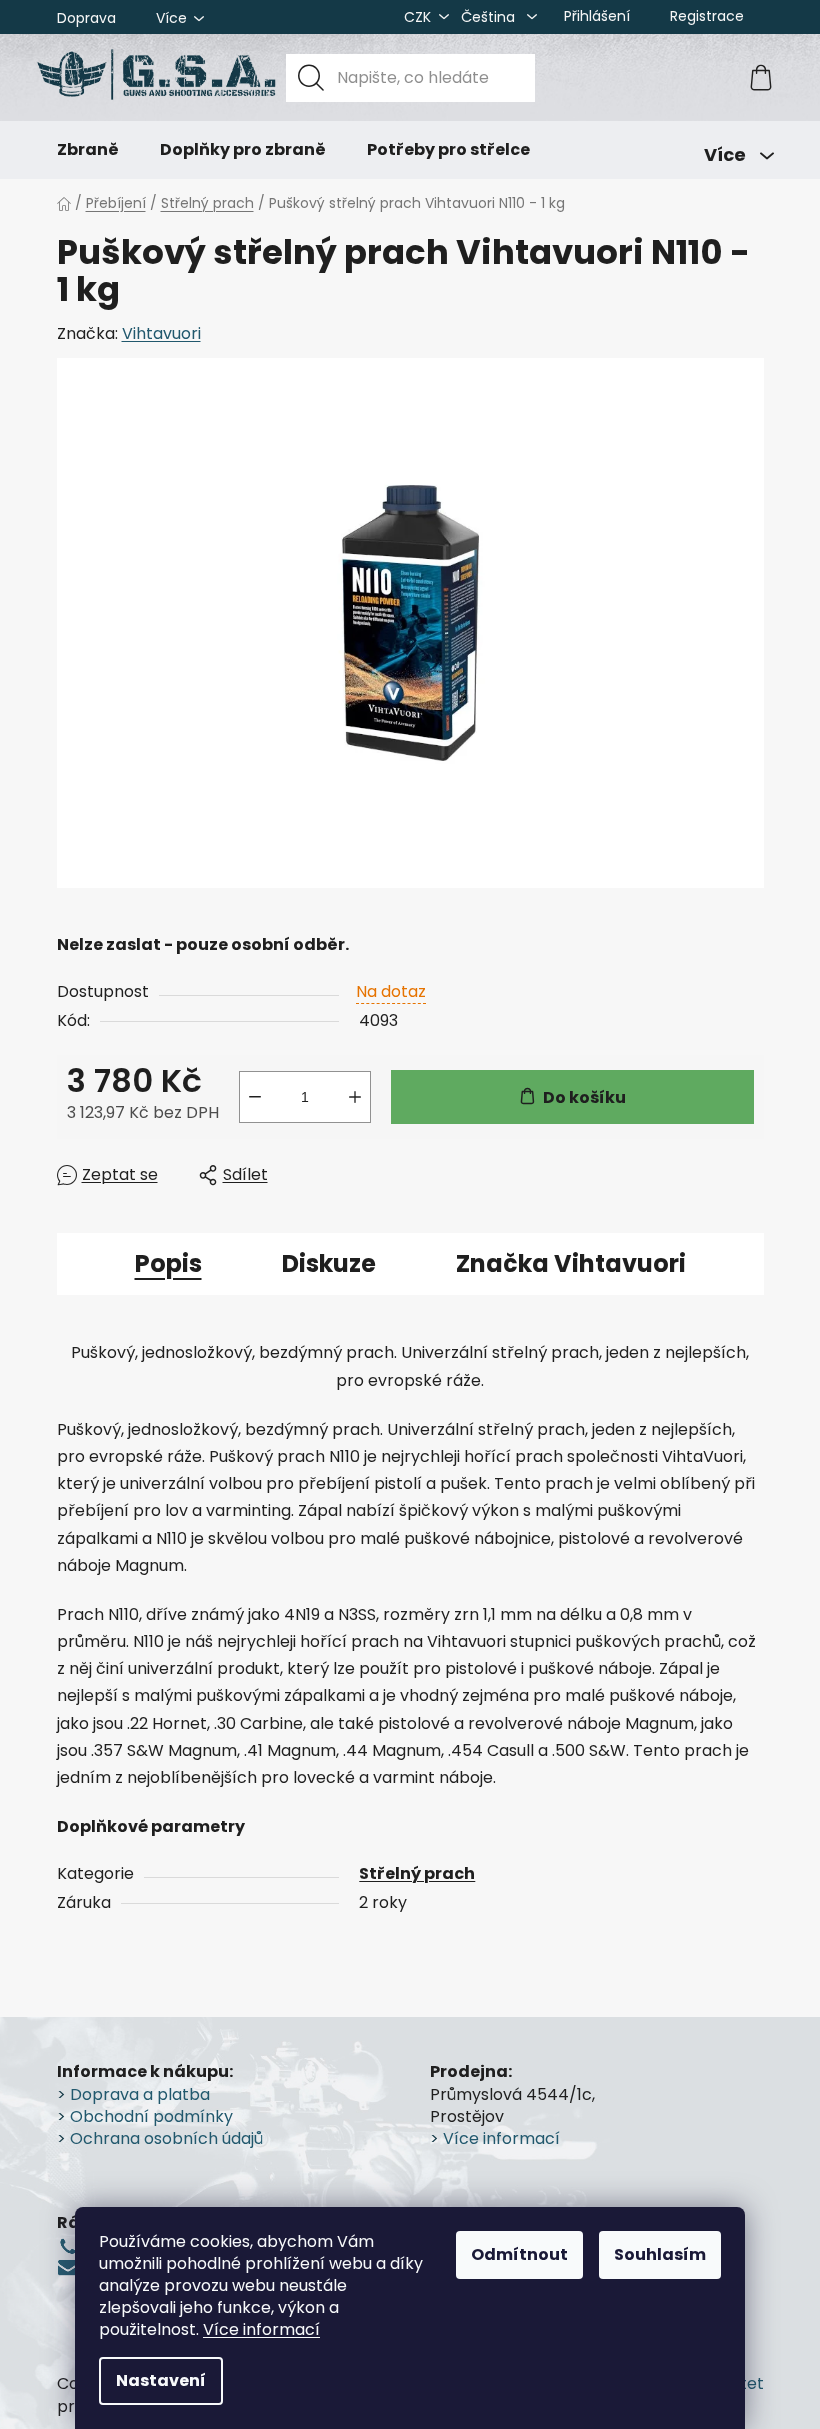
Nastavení (161, 2380)
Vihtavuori (161, 333)
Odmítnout (519, 2254)
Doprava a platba (140, 2095)
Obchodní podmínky (151, 2117)
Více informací (261, 2329)
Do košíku (584, 1097)
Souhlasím (660, 2254)
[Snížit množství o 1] (255, 1097)
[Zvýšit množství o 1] (355, 1097)
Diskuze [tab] (329, 1263)
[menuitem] (88, 150)
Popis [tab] (168, 1263)
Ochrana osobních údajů (166, 2139)
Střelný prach (417, 1873)
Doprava (86, 18)
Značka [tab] (571, 1263)
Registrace (707, 16)
